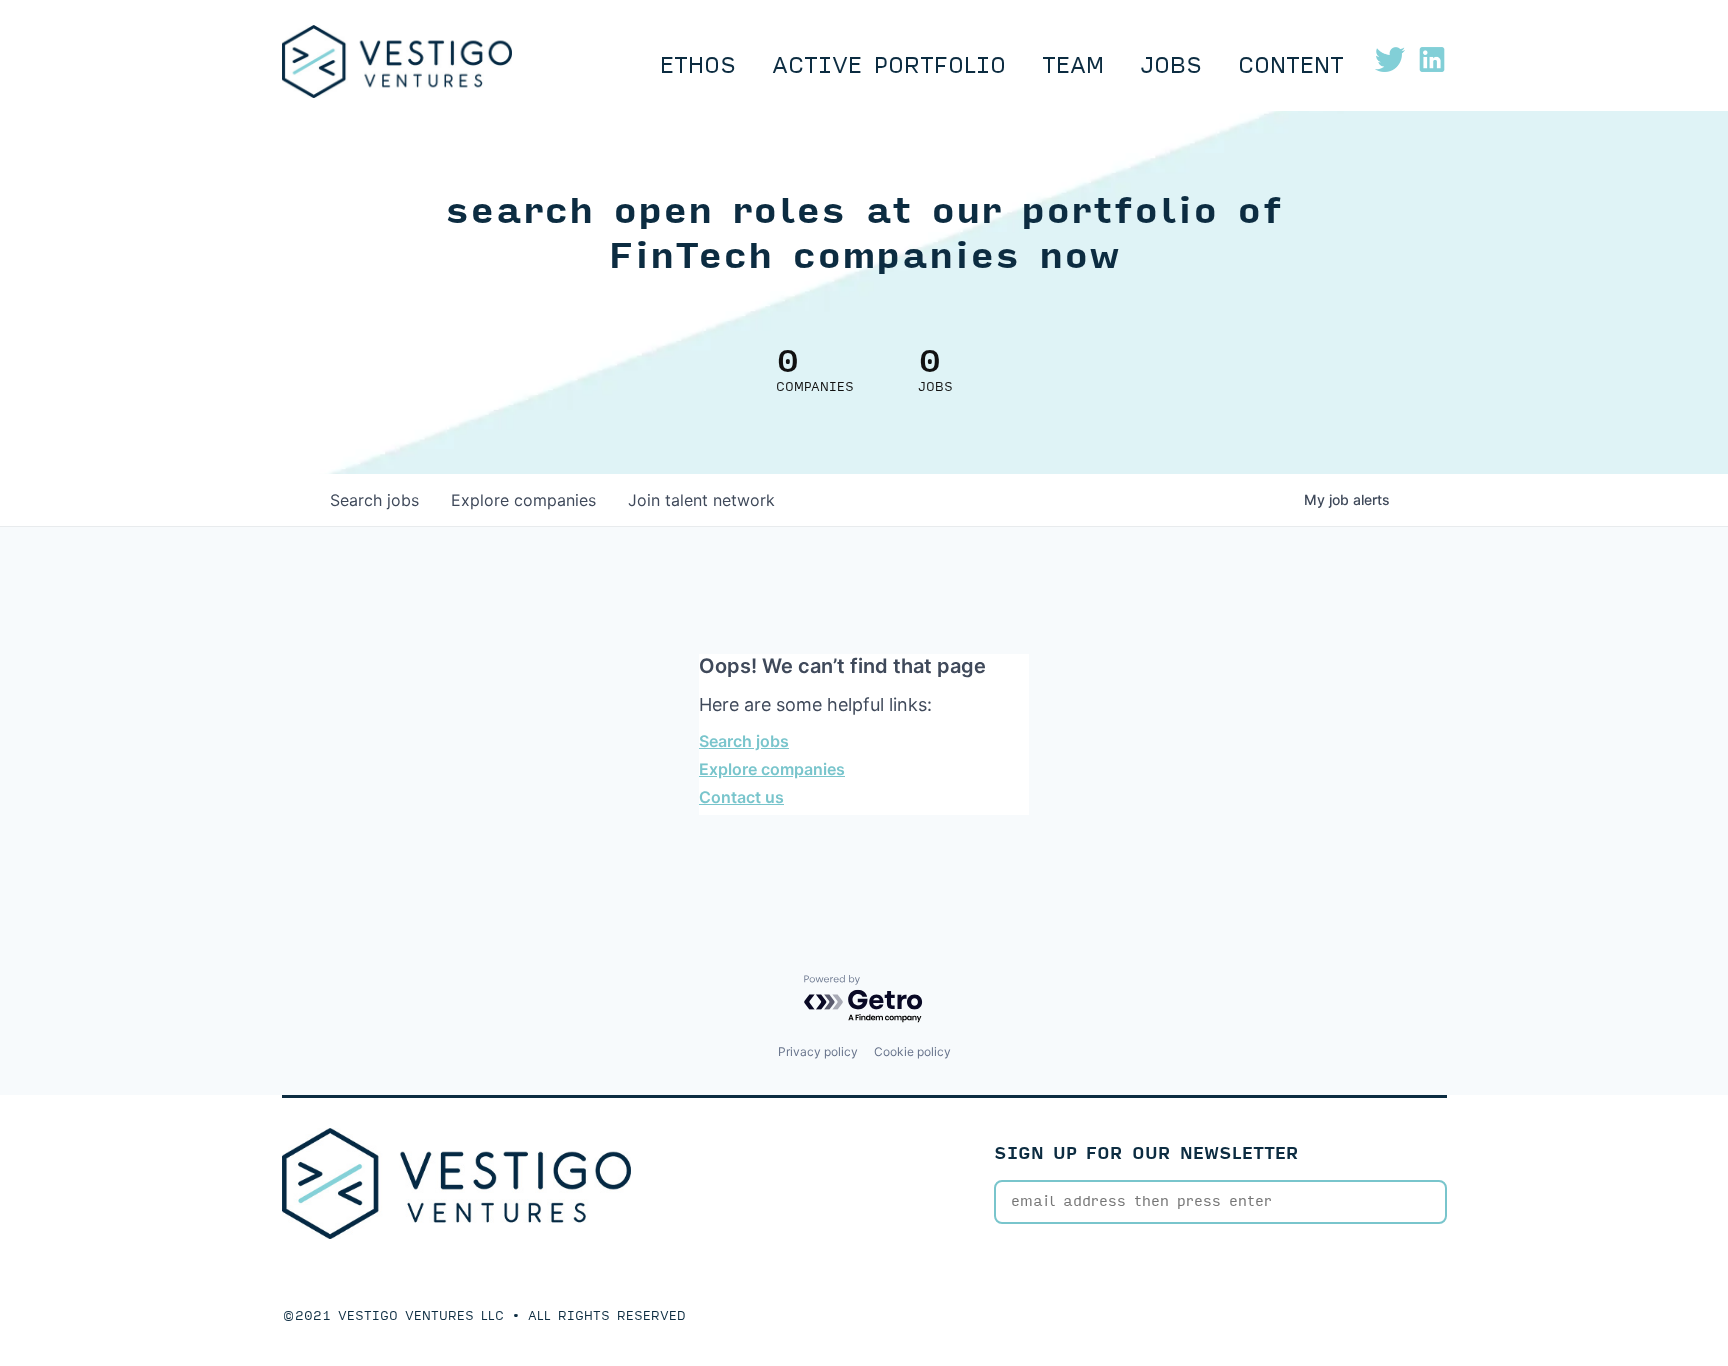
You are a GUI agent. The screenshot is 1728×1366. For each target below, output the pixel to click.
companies (523, 500)
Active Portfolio (889, 66)
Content (1291, 66)
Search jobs (744, 741)
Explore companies (772, 769)
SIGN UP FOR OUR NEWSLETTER (1146, 1153)
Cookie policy (912, 1051)
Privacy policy (818, 1051)
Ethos (698, 66)
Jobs (1171, 66)
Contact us (741, 797)
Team (1073, 66)
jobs (374, 500)
